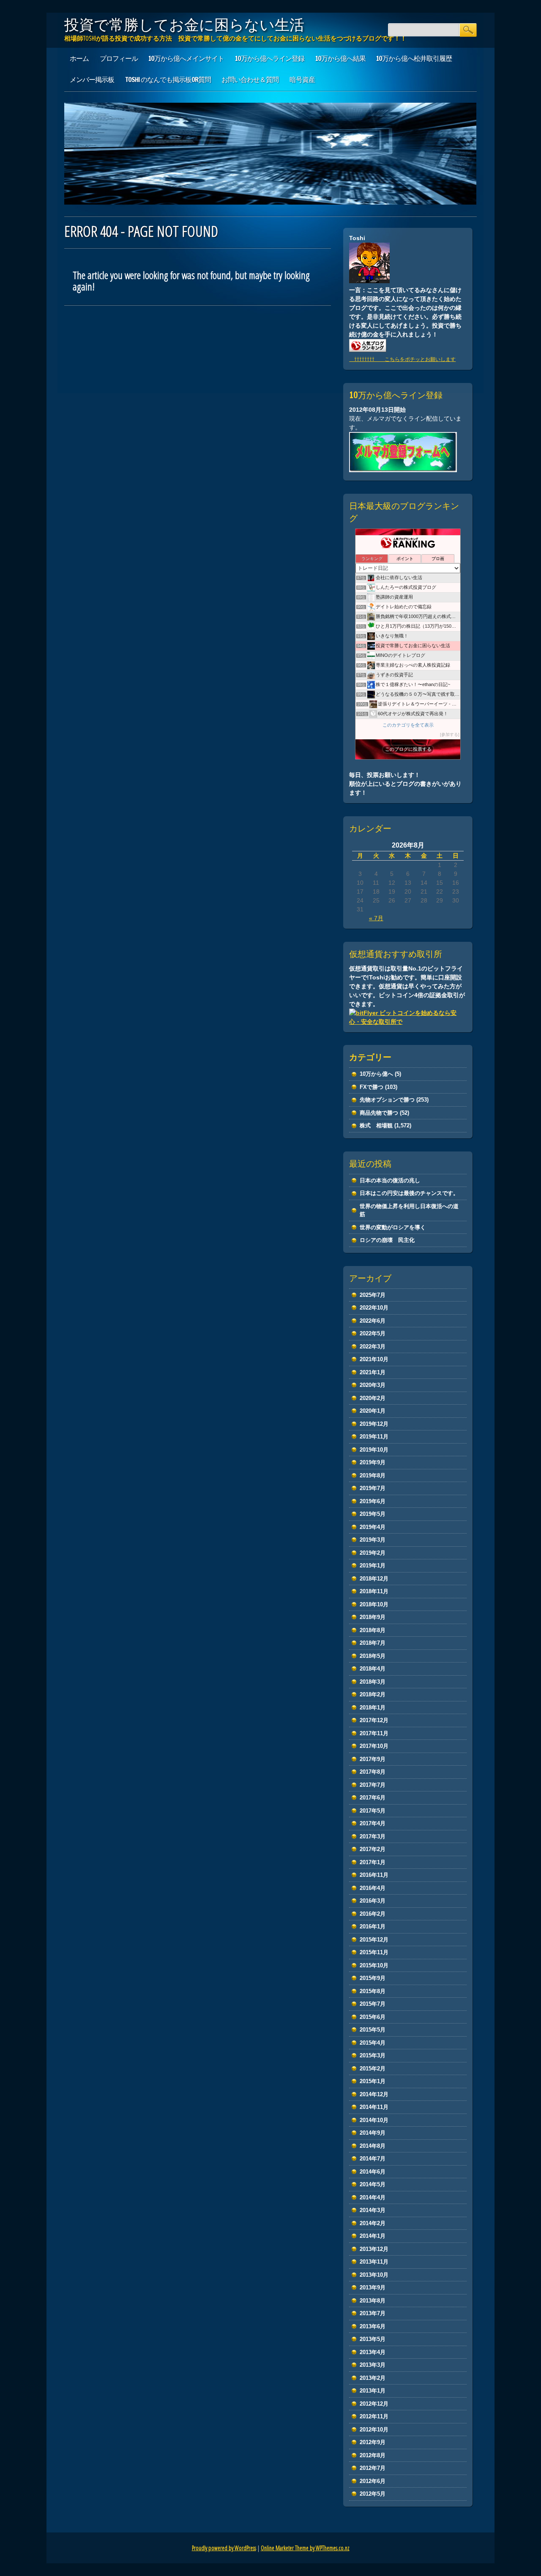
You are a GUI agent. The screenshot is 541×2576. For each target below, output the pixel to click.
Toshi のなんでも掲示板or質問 (168, 79)
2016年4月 (373, 1888)
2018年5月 (373, 1656)
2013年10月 (374, 2275)
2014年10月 (374, 2120)
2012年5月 (373, 2494)
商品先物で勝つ (379, 1113)
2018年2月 (373, 1694)
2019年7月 (373, 1488)
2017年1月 (373, 1862)
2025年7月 (373, 1295)
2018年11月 (374, 1591)
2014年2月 (373, 2223)
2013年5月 (373, 2339)
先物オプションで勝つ (387, 1100)
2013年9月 (373, 2287)
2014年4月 (373, 2197)
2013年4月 (373, 2352)
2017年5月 (373, 1811)
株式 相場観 (376, 1125)
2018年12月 (374, 1579)
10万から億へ (376, 1074)
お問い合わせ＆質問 (250, 79)
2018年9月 (373, 1617)
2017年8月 (373, 1772)
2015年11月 (374, 1952)
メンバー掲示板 (92, 79)
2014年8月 (373, 2146)
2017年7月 (373, 1785)
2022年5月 (373, 1333)
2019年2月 (373, 1553)
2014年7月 (373, 2159)
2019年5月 (373, 1514)
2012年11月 (374, 2416)
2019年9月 (373, 1462)
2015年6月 (373, 2017)
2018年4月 (373, 1669)
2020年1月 (373, 1411)
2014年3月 (373, 2210)
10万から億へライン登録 (270, 58)
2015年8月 (373, 1991)
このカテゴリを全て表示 (408, 725)
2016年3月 (373, 1901)
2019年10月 (374, 1450)
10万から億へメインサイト (186, 58)
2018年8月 (373, 1630)
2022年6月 (373, 1321)
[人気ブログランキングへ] (368, 350)
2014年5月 (373, 2184)
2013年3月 (373, 2365)
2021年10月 (374, 1359)
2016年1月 (373, 1927)
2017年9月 (373, 1759)
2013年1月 (373, 2391)
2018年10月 (374, 1604)
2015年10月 (374, 1965)
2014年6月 (373, 2172)
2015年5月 (373, 2030)
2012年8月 (373, 2455)
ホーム (79, 58)
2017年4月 (373, 1823)
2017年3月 (373, 1836)
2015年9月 (373, 1978)
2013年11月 (374, 2262)
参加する (450, 734)
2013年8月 (373, 2301)
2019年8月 (373, 1475)
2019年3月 (373, 1540)
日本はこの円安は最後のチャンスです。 (409, 1193)
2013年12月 (374, 2249)
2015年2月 (373, 2069)
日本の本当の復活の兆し (390, 1180)
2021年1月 (373, 1372)
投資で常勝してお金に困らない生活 (184, 25)
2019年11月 (374, 1437)
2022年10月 (374, 1308)
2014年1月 (373, 2236)
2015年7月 (373, 2004)
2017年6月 (373, 1798)
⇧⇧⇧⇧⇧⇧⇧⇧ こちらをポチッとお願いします (402, 359)
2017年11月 (374, 1733)
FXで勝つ (372, 1087)
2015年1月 (373, 2081)
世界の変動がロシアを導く (393, 1227)
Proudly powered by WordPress (224, 2548)
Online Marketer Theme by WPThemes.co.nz (305, 2548)
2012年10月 (374, 2430)
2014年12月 (374, 2094)
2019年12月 (374, 1424)
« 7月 (376, 918)
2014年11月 (374, 2107)
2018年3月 (373, 1682)
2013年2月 (373, 2378)
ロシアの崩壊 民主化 (387, 1240)
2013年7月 (373, 2313)
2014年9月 (373, 2133)
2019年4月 (373, 1527)
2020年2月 (373, 1398)
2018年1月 (373, 1708)
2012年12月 (374, 2404)
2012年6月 (373, 2481)
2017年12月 (374, 1720)
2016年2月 (373, 1914)
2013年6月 (373, 2326)
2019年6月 (373, 1501)
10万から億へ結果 (340, 58)
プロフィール (119, 58)
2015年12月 (374, 1940)
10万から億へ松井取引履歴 (414, 58)
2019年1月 (373, 1566)
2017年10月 (374, 1746)
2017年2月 (373, 1849)
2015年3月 (373, 2055)
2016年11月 (374, 1875)
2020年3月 (373, 1385)
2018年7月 (373, 1643)
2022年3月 (373, 1347)
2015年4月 (373, 2043)
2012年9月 (373, 2442)
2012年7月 (373, 2468)
